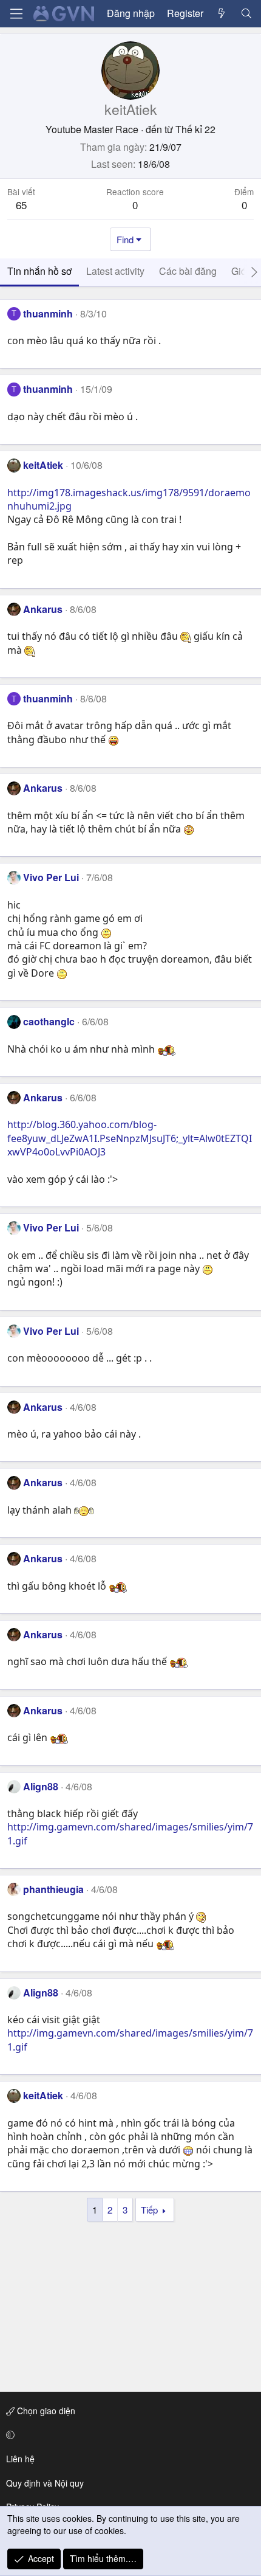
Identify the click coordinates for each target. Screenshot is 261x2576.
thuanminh (48, 313)
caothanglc (49, 1021)
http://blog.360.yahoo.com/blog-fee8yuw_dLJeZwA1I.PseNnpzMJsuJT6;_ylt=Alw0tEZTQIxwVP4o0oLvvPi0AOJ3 (130, 1138)
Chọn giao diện (45, 2411)
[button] (128, 2435)
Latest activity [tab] (115, 271)
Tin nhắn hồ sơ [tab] (39, 271)
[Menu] (16, 14)
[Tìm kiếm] (246, 13)
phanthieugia (53, 1889)
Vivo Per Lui (51, 877)
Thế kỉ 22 (195, 129)
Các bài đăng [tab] (188, 271)
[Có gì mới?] (222, 13)
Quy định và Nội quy (45, 2483)
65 (21, 205)
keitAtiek (43, 465)
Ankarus (43, 609)
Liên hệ (20, 2459)
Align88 (41, 1786)
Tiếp (149, 2210)
